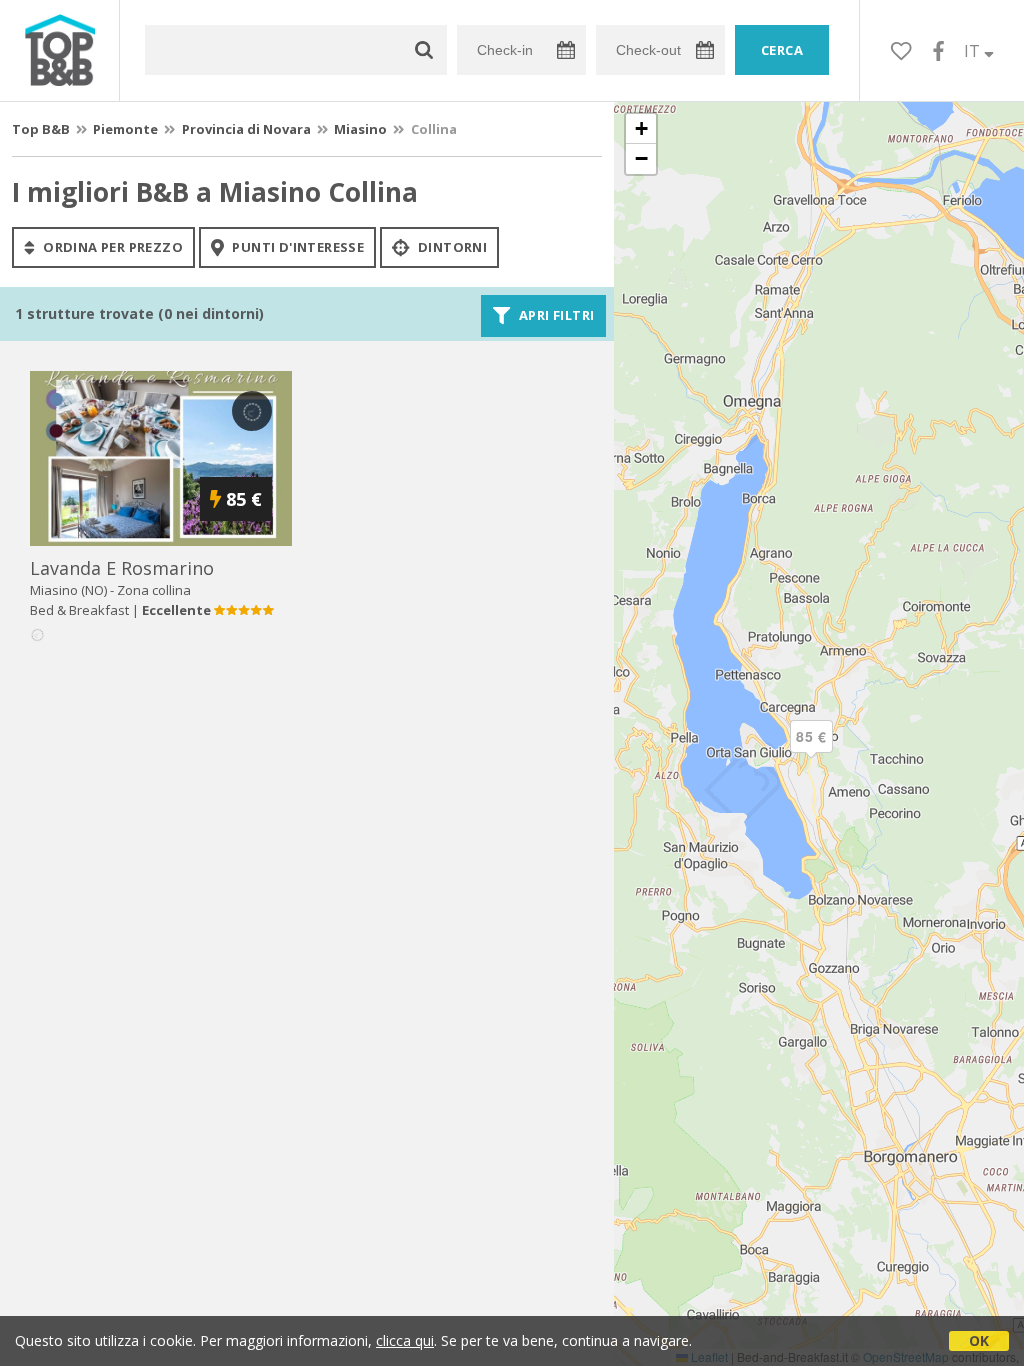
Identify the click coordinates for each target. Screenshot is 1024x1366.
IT (974, 51)
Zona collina (154, 590)
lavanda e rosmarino (122, 568)
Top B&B (41, 129)
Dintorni (451, 247)
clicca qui (405, 1340)
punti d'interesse (296, 247)
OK (979, 1340)
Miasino (360, 129)
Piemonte (125, 129)
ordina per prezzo (111, 247)
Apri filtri (555, 316)
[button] (811, 753)
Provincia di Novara (246, 129)
